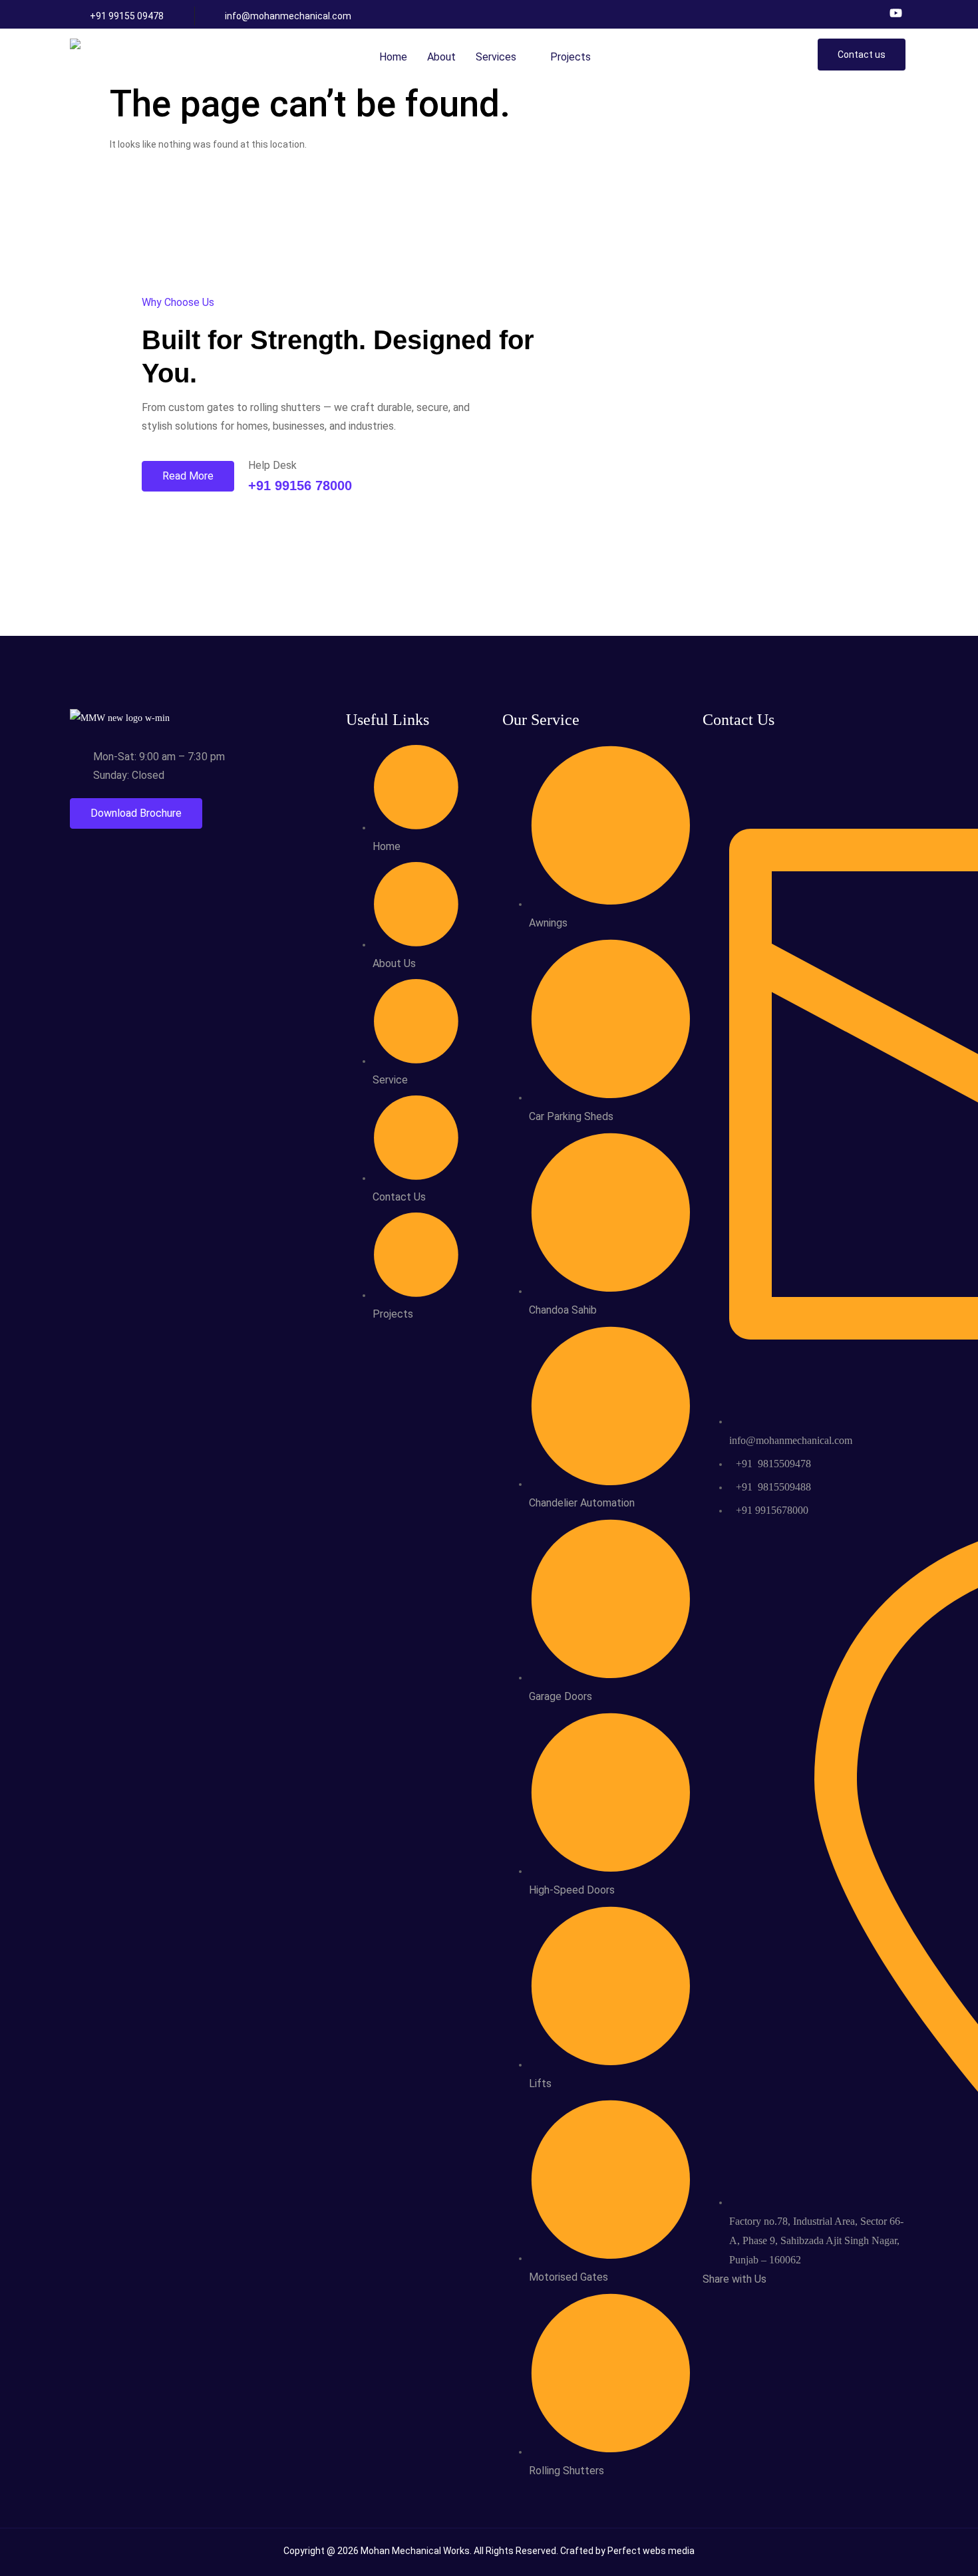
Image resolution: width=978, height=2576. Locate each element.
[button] (503, 57)
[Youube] (754, 2302)
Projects (570, 57)
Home (393, 57)
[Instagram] (743, 2302)
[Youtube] (896, 13)
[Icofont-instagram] (873, 13)
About (441, 57)
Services (496, 57)
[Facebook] (732, 2302)
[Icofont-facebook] (849, 13)
